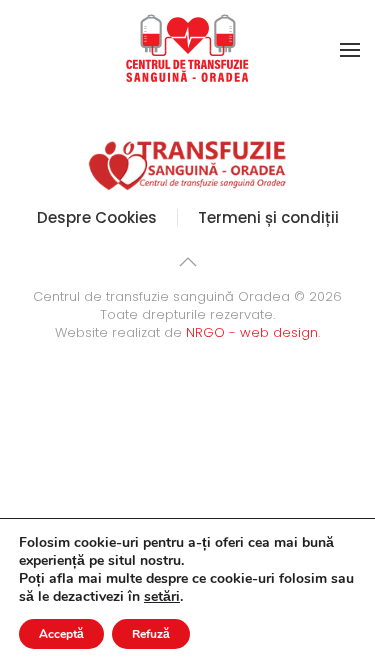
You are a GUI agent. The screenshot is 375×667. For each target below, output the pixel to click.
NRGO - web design (252, 332)
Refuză (151, 634)
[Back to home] (188, 50)
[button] (350, 50)
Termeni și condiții (268, 217)
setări (162, 597)
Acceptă (61, 634)
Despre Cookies (97, 217)
